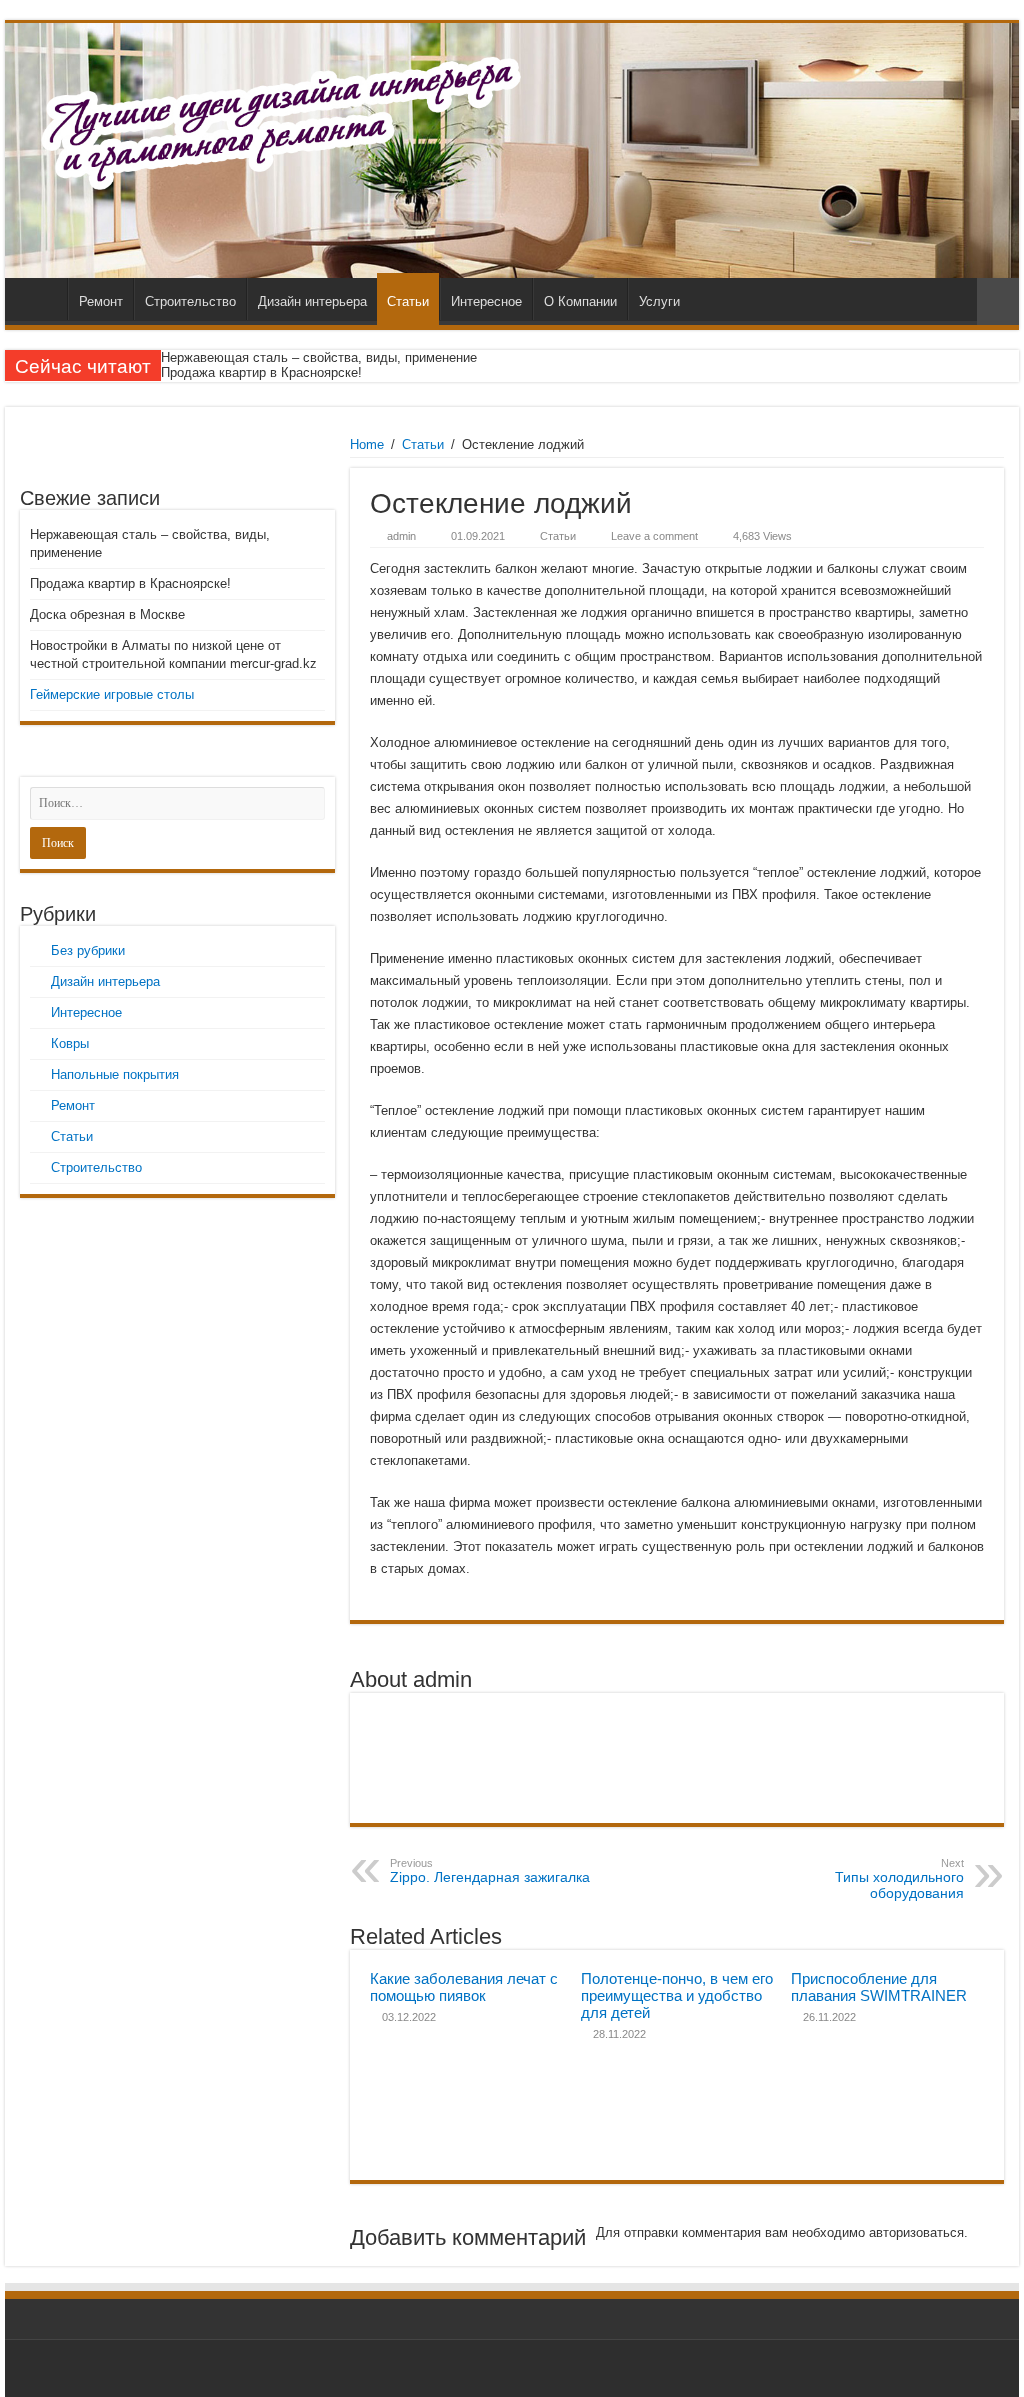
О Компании (580, 301)
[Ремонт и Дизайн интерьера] (512, 150)
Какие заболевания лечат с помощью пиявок (464, 1987)
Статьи (408, 301)
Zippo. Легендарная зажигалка (490, 1871)
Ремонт (101, 301)
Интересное (486, 301)
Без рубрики (88, 950)
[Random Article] (998, 301)
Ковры (70, 1043)
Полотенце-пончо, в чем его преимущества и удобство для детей (677, 1995)
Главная (41, 299)
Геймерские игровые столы (112, 694)
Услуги (659, 301)
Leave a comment (654, 536)
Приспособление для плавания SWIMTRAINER (879, 1987)
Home (367, 444)
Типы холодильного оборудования (899, 1879)
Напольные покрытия (115, 1074)
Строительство (190, 301)
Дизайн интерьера (312, 301)
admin (401, 536)
